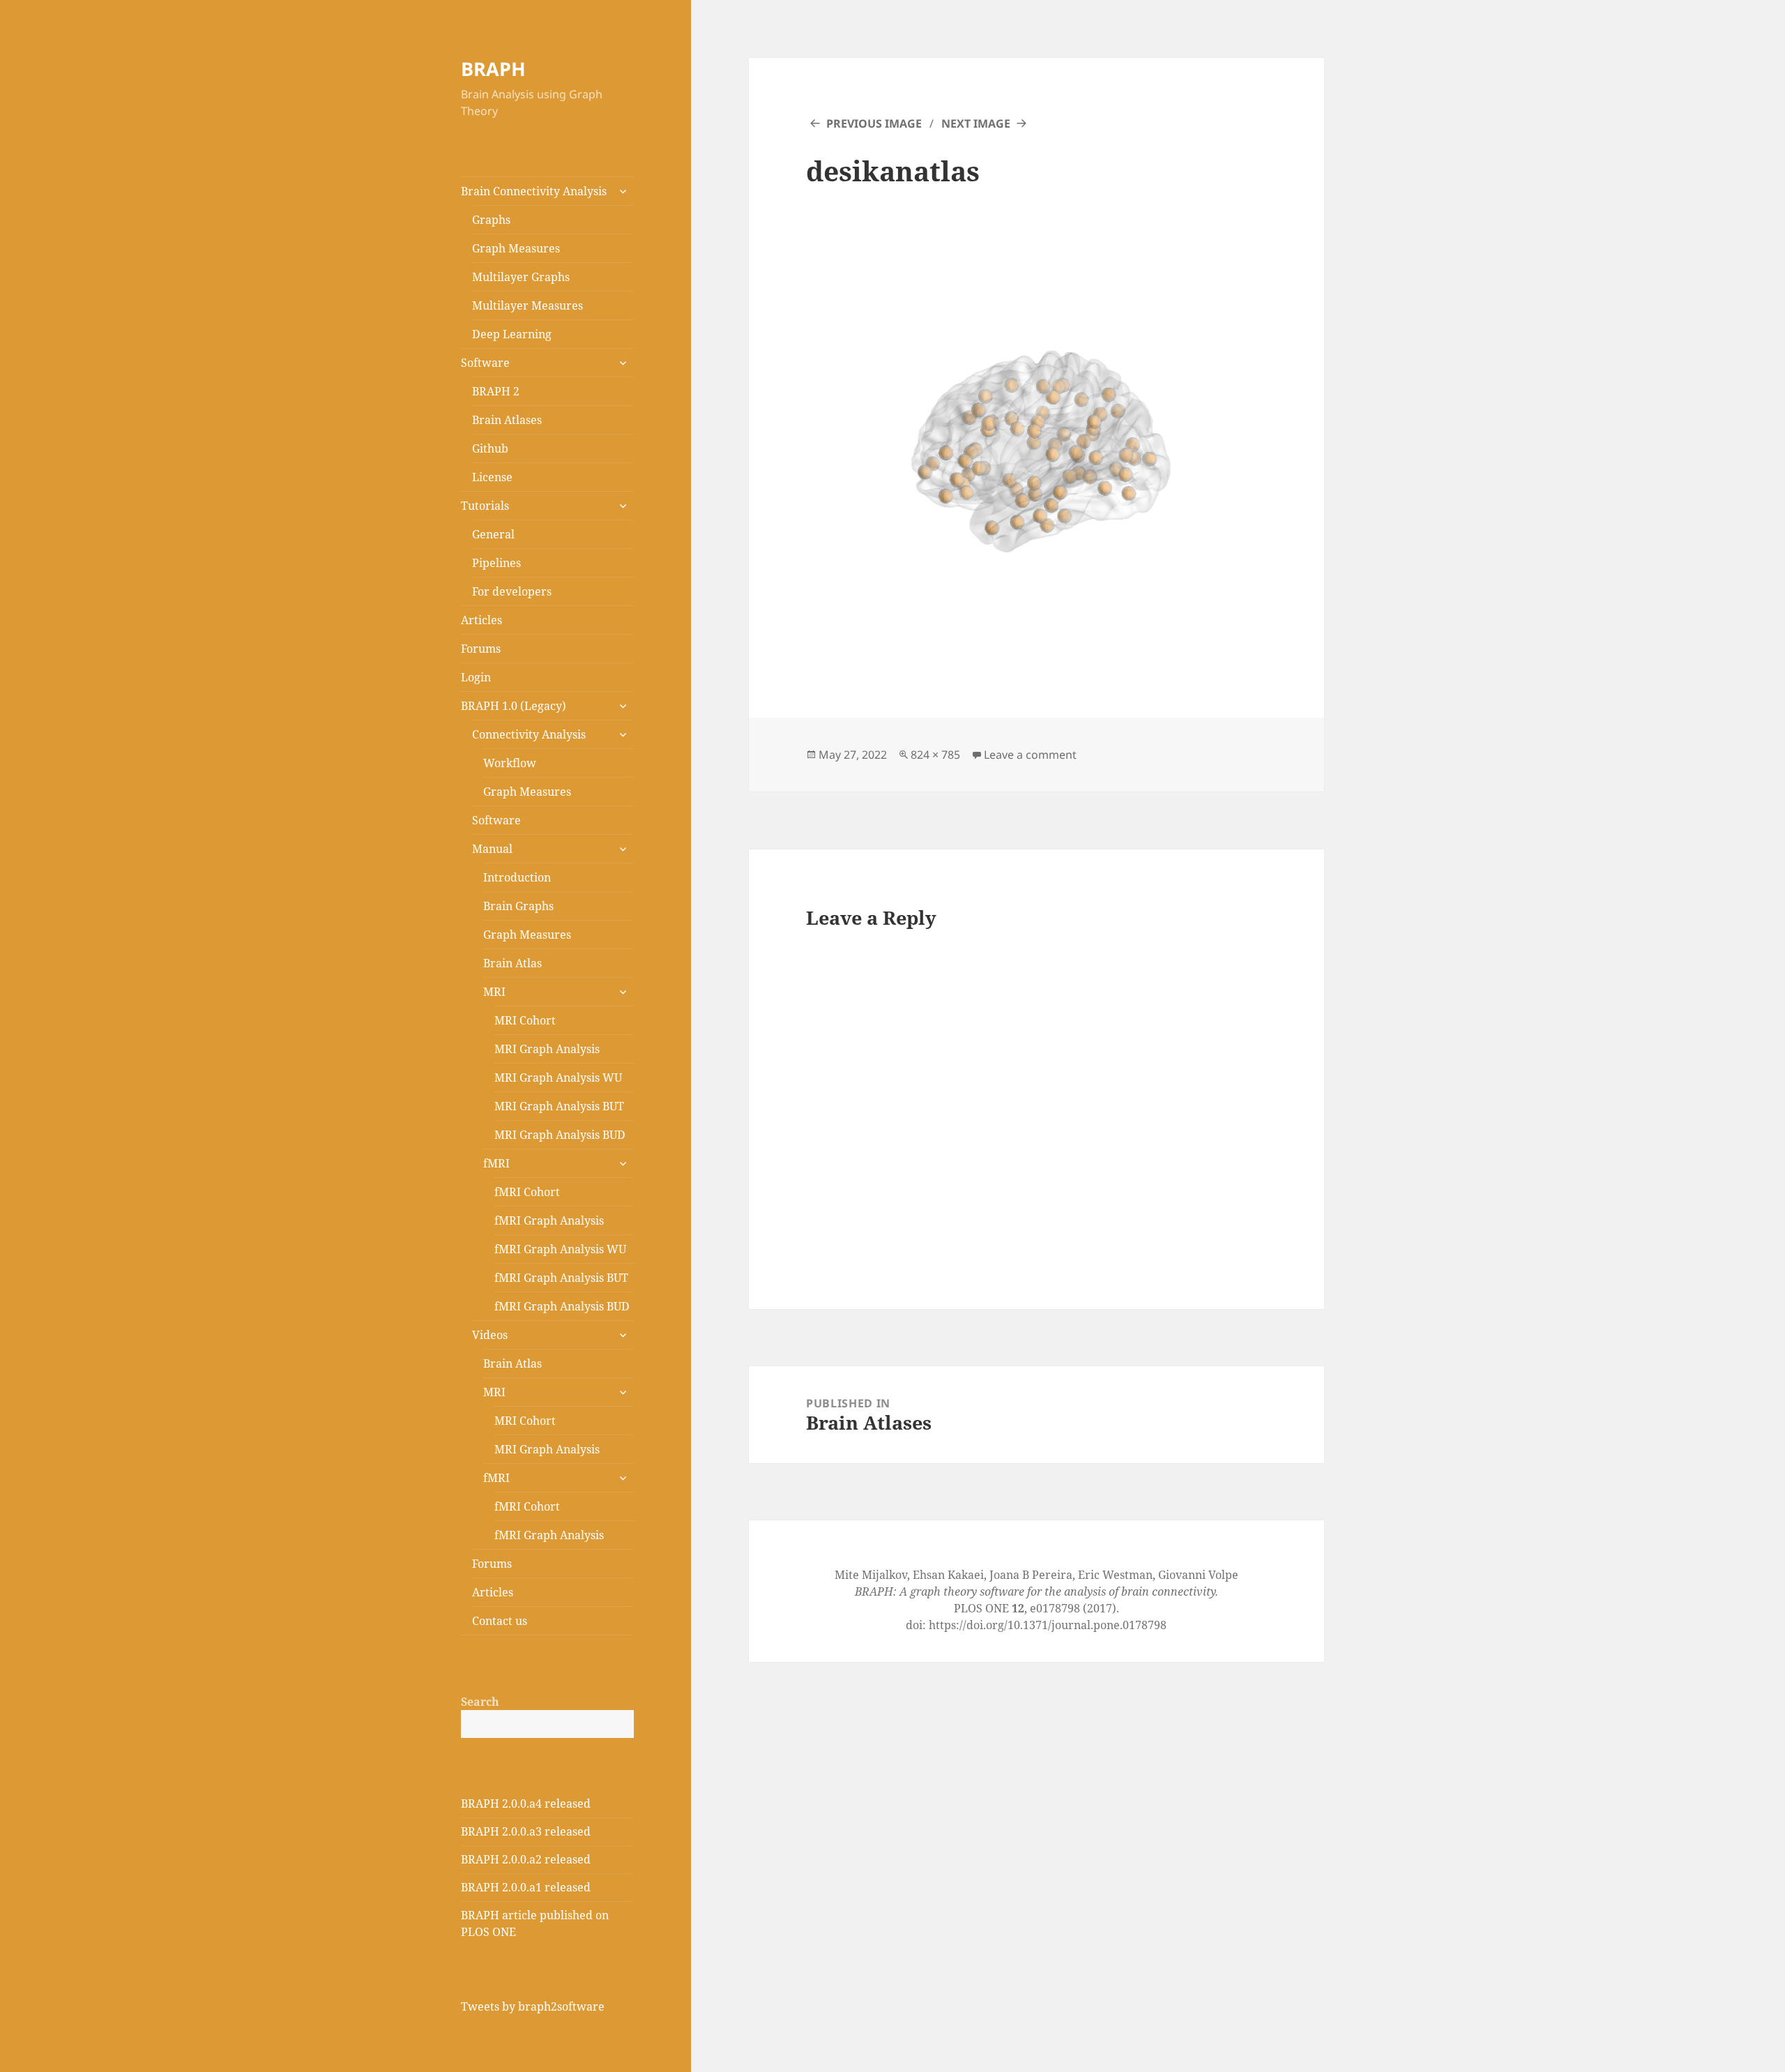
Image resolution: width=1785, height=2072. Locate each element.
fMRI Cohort (527, 1192)
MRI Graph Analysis (547, 1049)
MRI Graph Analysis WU (558, 1077)
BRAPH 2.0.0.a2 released (526, 1859)
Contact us (500, 1621)
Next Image (976, 123)
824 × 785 (935, 755)
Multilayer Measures (527, 305)
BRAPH (493, 69)
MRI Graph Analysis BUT (559, 1106)
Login (476, 677)
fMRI (496, 1163)
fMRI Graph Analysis (549, 1220)
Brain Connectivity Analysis (534, 191)
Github (490, 448)
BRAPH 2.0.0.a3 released (526, 1831)
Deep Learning (512, 334)
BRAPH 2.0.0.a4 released (526, 1803)
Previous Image (874, 123)
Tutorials (485, 506)
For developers (512, 591)
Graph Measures (516, 248)
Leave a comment (1030, 755)
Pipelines (496, 563)
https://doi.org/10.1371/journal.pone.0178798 (1048, 1625)
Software (485, 363)
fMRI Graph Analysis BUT (561, 1278)
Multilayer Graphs (521, 277)
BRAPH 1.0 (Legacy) (514, 706)
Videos (490, 1335)
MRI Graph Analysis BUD (560, 1135)
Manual (492, 849)
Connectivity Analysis (529, 734)
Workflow (510, 763)
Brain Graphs (518, 906)
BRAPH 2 (496, 391)
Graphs (491, 220)
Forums (481, 649)
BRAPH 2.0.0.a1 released (526, 1887)
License (492, 477)
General (493, 534)
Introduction (517, 877)
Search (480, 1702)
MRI (494, 992)
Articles (481, 620)
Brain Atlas (512, 963)
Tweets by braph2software (533, 2006)
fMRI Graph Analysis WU (560, 1249)
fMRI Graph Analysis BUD (562, 1306)
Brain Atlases (507, 420)
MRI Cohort (525, 1020)
